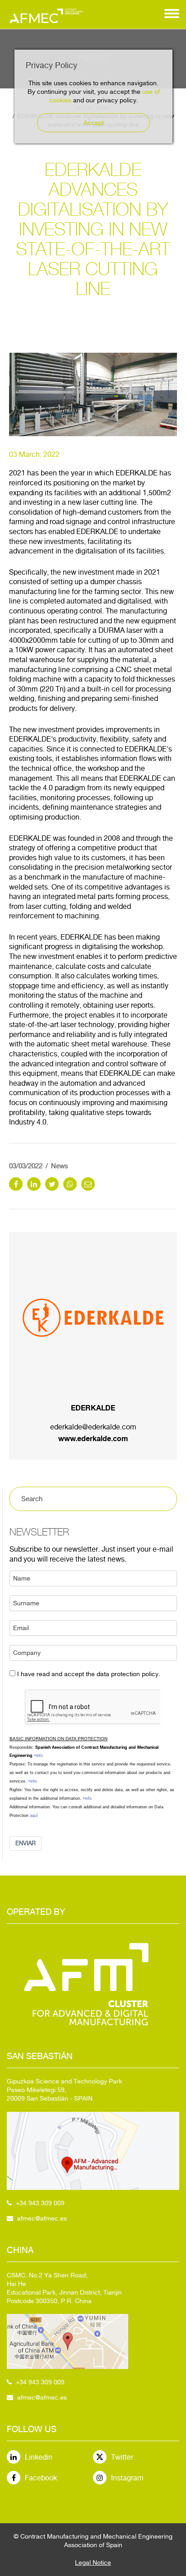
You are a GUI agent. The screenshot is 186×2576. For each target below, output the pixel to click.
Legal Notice (93, 2562)
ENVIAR (26, 1843)
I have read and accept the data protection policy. (89, 1674)
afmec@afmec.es (42, 2218)
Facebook (41, 2478)
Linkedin (39, 2457)
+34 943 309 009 (40, 2203)
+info (38, 1756)
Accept (94, 123)
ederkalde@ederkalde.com (93, 1427)
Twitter (122, 2457)
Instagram (127, 2478)
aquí (34, 1816)
